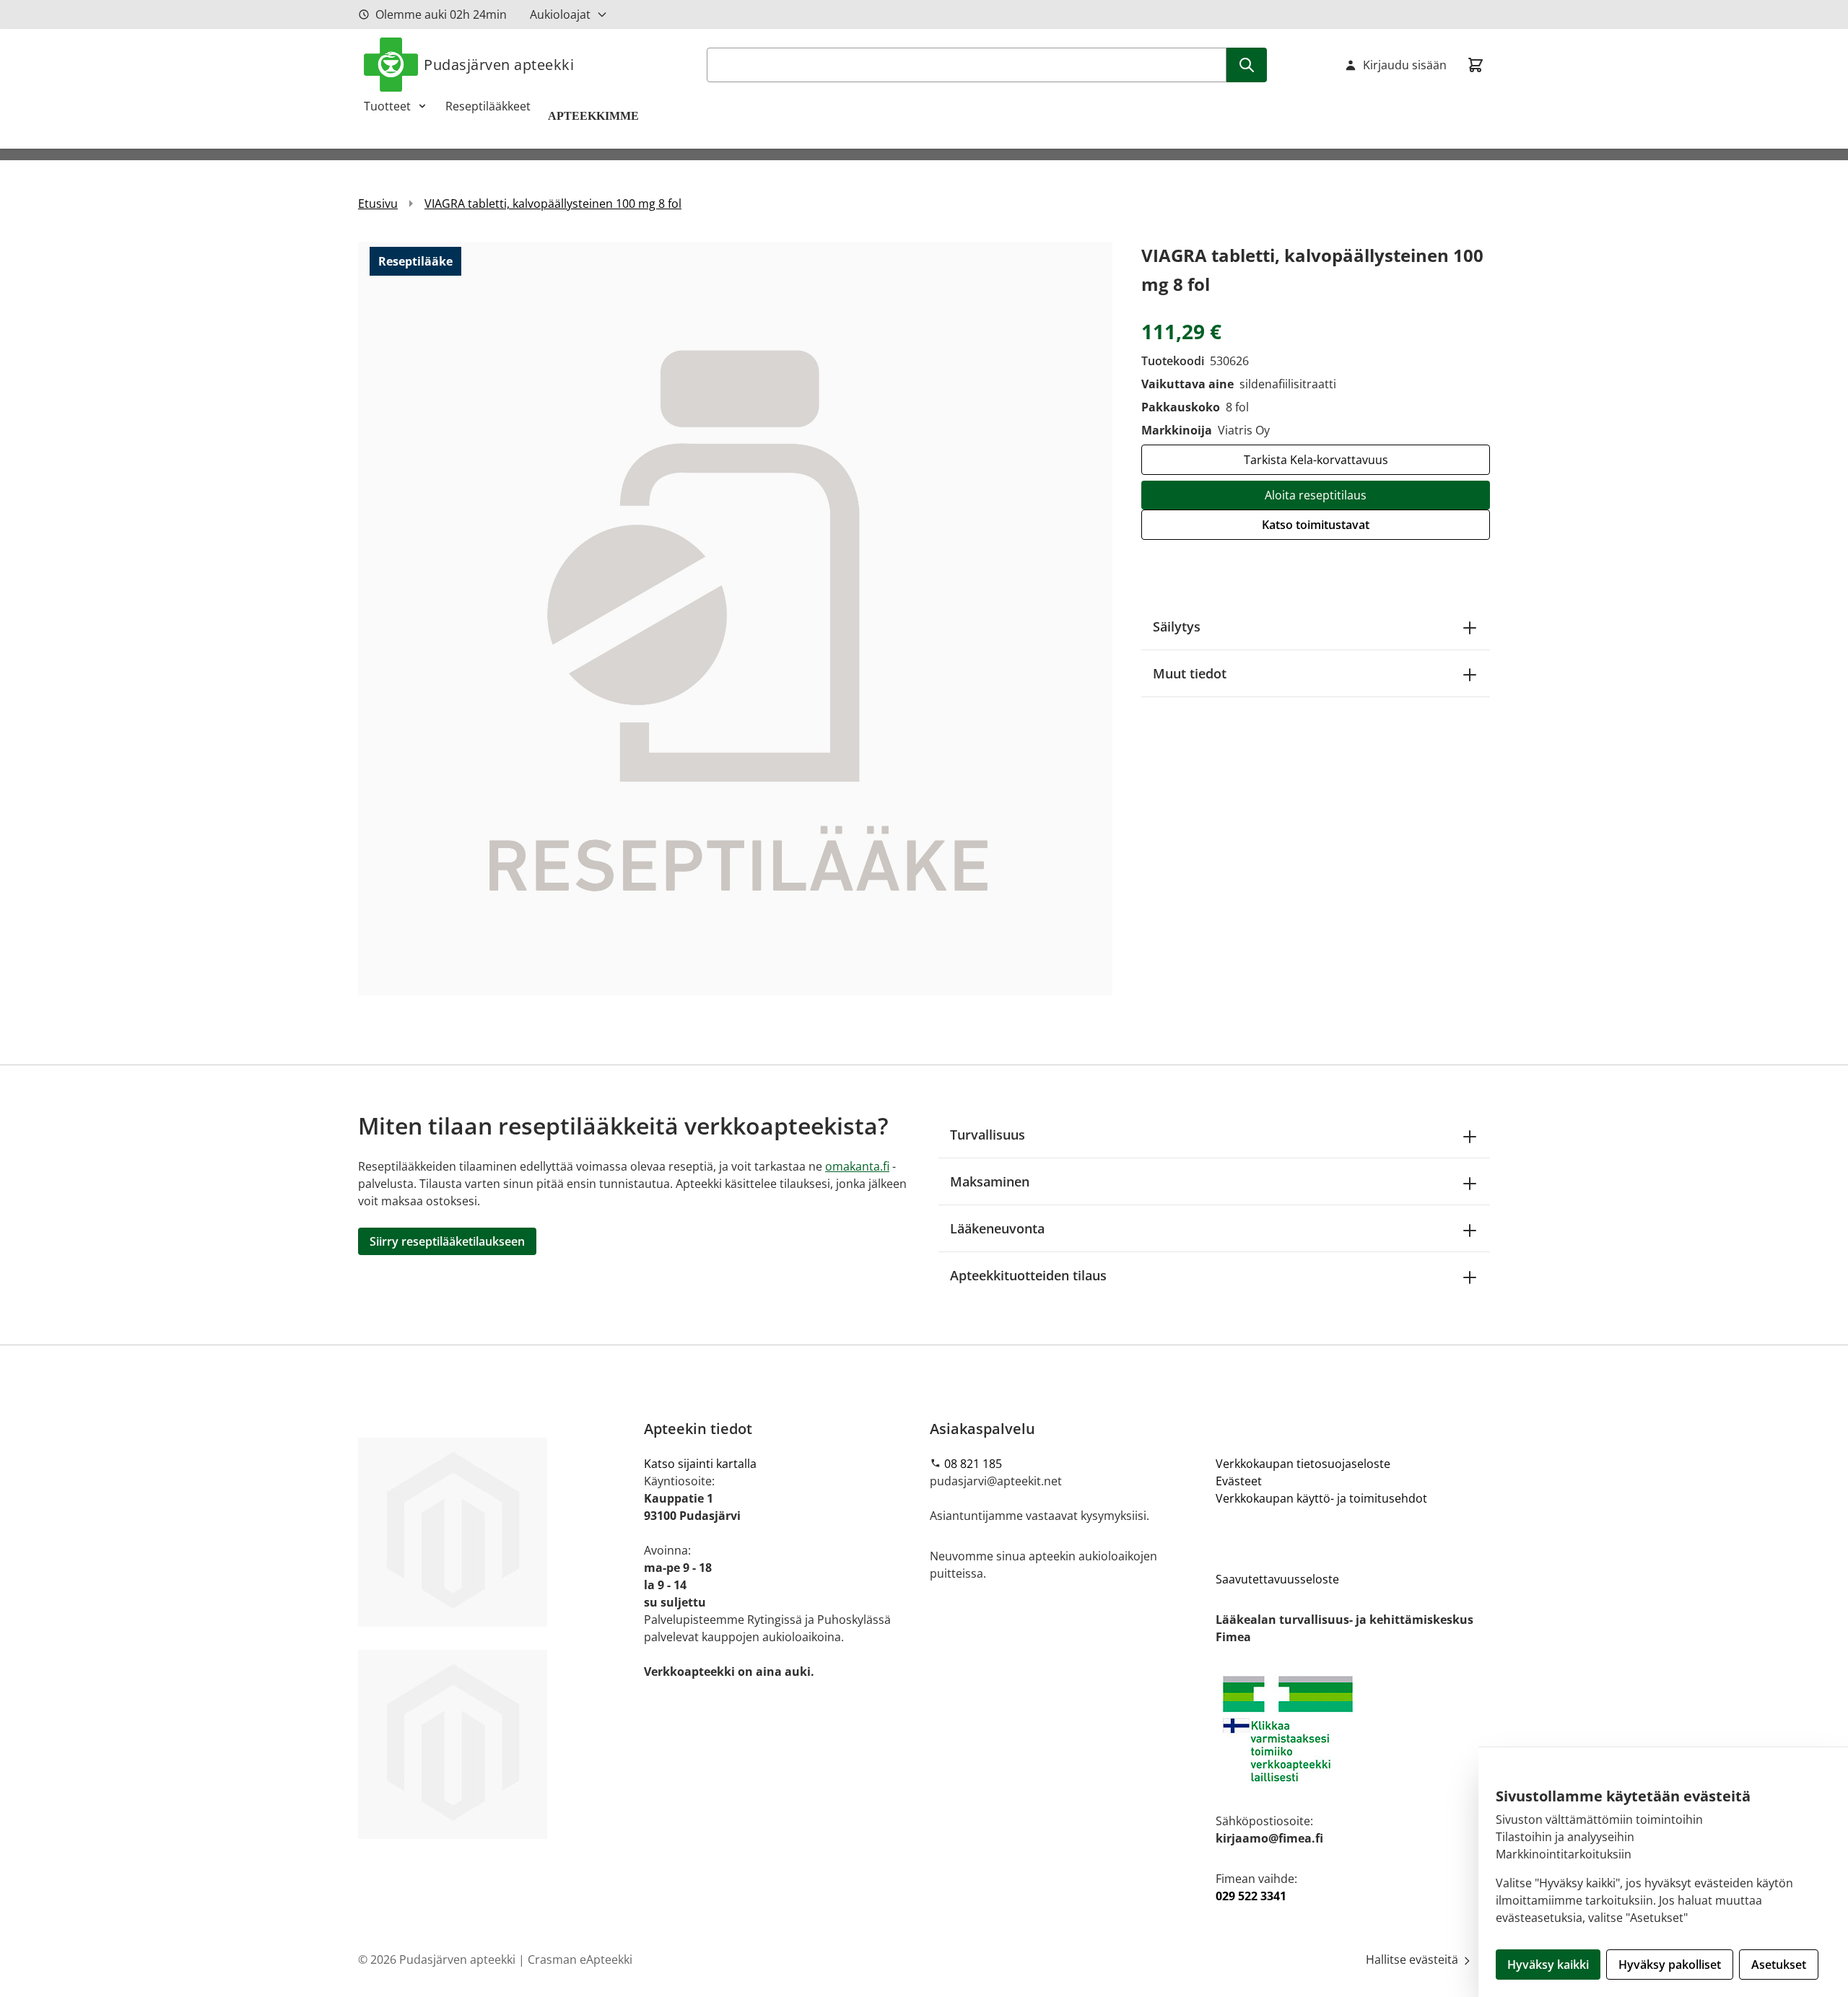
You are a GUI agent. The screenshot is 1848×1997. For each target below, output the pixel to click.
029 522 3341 (1251, 1896)
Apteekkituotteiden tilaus (1028, 1275)
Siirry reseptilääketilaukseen (447, 1241)
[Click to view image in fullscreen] (735, 618)
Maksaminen (990, 1181)
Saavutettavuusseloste (1277, 1579)
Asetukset (1779, 1965)
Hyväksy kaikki (1548, 1965)
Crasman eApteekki (580, 1959)
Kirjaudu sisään (1405, 65)
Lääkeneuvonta (997, 1228)
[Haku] (1247, 65)
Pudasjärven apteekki (499, 65)
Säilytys (1177, 626)
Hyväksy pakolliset (1670, 1965)
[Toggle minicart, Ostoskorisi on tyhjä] (1476, 65)
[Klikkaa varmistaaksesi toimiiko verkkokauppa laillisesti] (1353, 1729)
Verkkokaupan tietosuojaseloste (1303, 1464)
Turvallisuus (988, 1135)
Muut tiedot (1190, 673)
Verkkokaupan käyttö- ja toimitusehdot (1321, 1498)
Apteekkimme (595, 116)
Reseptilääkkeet (488, 106)
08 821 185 (973, 1464)
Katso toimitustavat (1316, 525)
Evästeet (1239, 1481)
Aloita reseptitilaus (1316, 495)
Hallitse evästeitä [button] (1413, 1959)
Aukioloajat (560, 14)
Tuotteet (387, 106)
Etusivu (378, 204)
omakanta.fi (857, 1166)
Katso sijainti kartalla (700, 1464)
